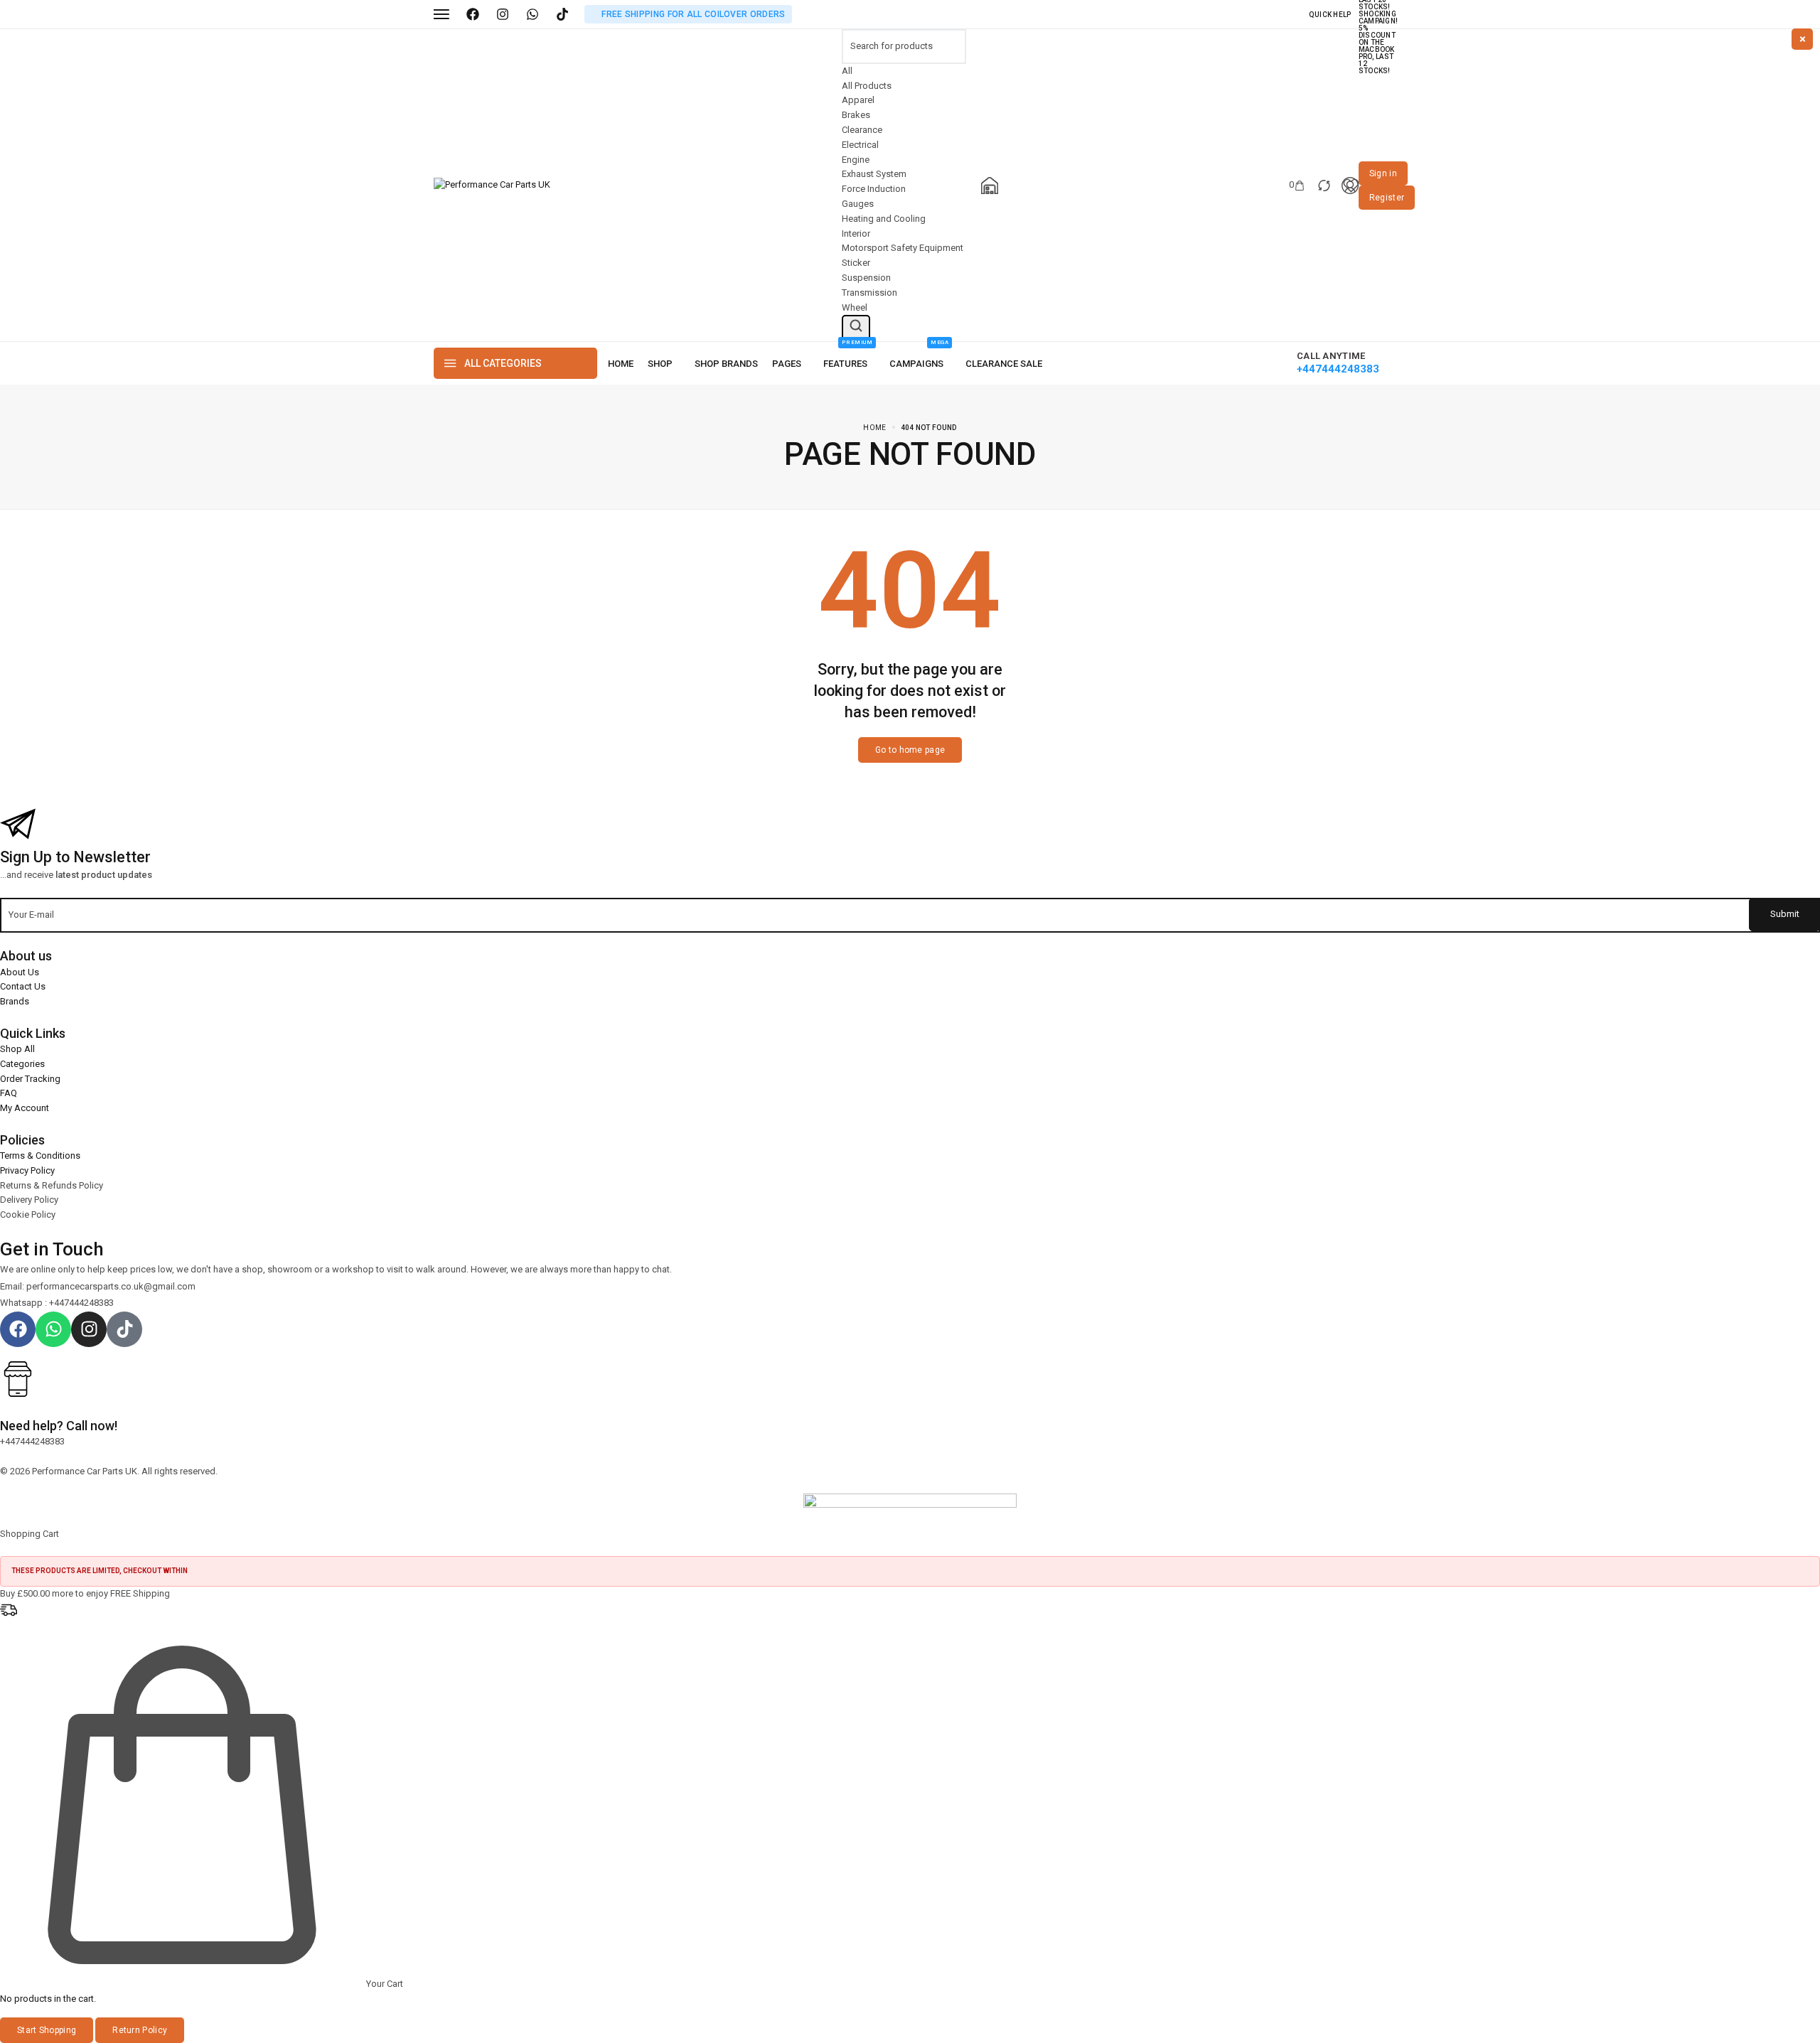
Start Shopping (47, 2030)
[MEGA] (920, 364)
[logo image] (492, 184)
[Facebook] (473, 14)
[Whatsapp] (53, 1329)
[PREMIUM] (849, 364)
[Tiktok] (124, 1329)
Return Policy (140, 2030)
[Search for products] (856, 328)
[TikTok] (562, 14)
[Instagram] (503, 14)
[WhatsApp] (532, 14)
